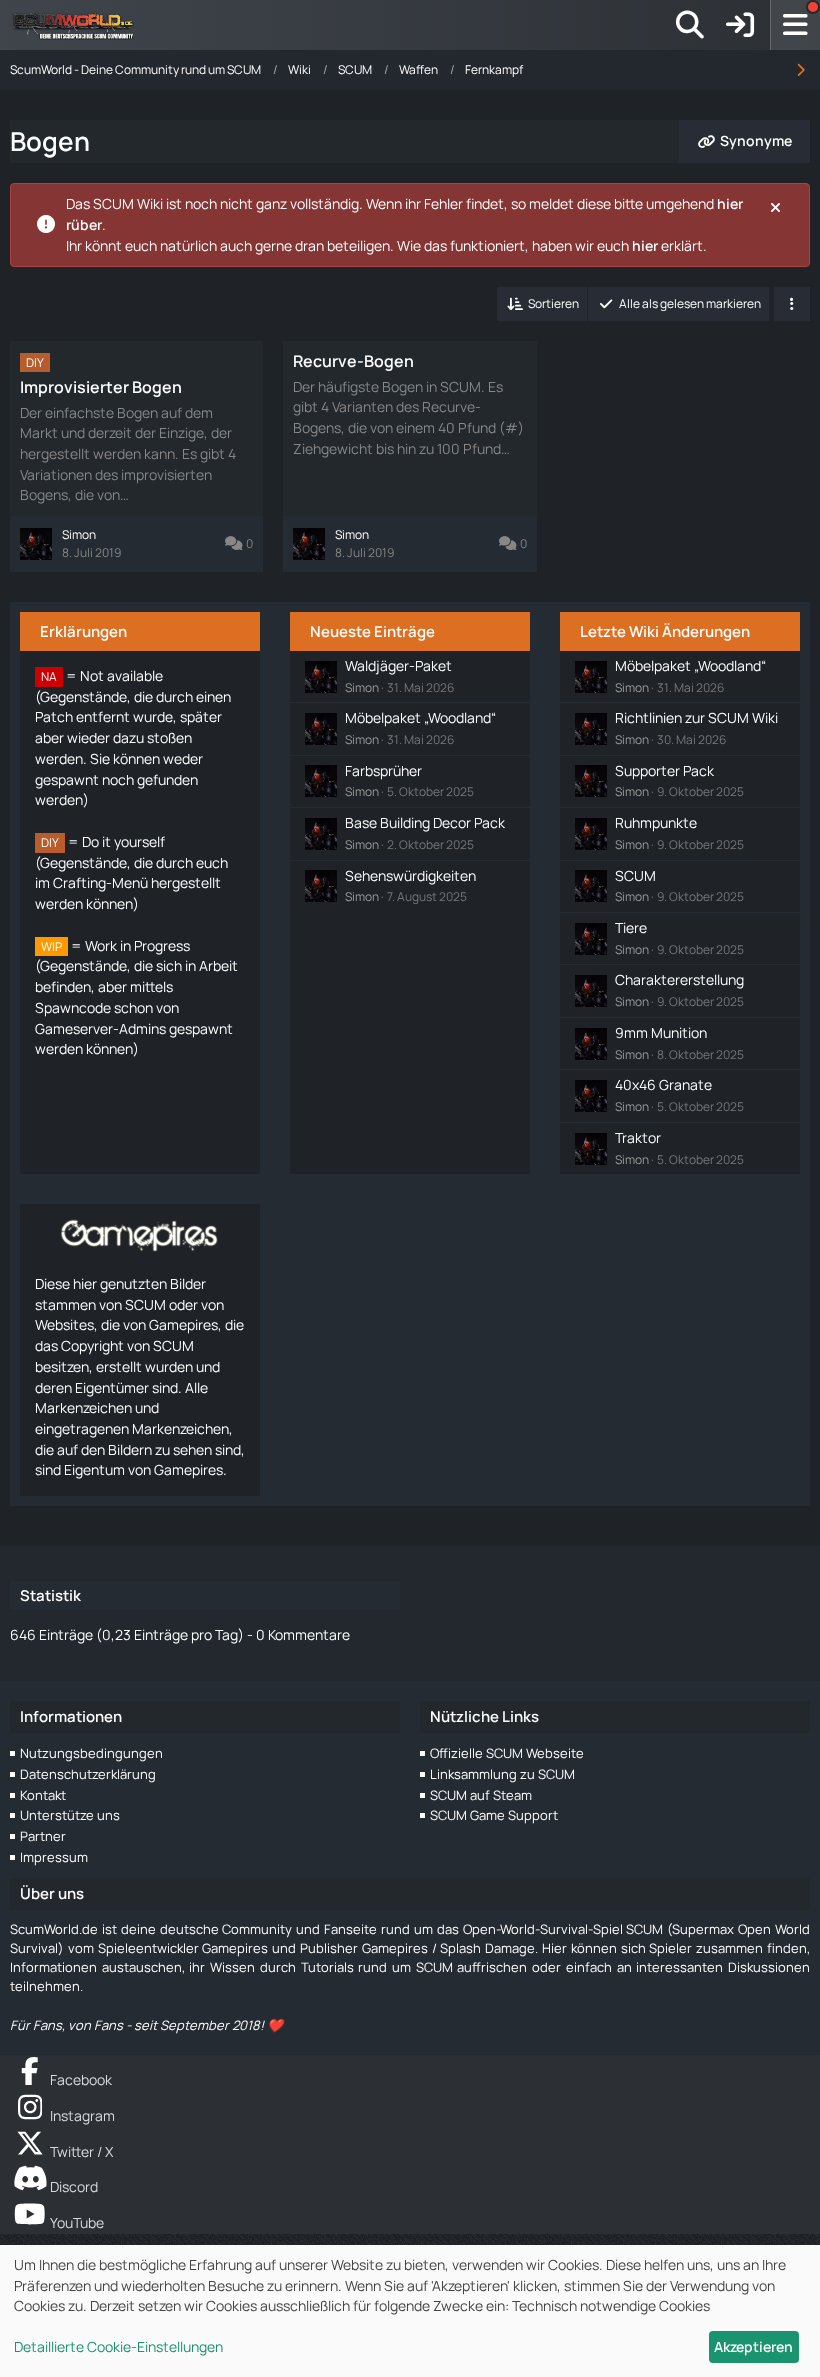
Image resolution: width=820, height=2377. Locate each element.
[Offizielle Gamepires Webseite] (140, 1234)
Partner (43, 1836)
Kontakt (43, 1795)
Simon (362, 687)
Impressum (54, 1857)
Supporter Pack (664, 770)
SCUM (635, 875)
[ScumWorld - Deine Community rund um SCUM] (80, 25)
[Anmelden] (740, 25)
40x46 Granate (663, 1084)
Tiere (631, 927)
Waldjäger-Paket (398, 665)
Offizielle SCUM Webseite (507, 1753)
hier (645, 245)
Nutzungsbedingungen (91, 1753)
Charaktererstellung (679, 979)
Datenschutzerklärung (88, 1774)
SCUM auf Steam (481, 1795)
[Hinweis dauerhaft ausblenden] (777, 206)
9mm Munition (661, 1032)
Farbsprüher (383, 770)
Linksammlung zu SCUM (502, 1774)
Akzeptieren (753, 2346)
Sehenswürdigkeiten (410, 875)
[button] (542, 304)
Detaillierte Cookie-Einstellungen (118, 2346)
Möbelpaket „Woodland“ (420, 717)
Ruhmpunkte (656, 822)
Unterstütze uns (70, 1815)
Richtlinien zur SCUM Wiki (696, 717)
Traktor (638, 1137)
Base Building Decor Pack (425, 822)
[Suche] (690, 25)
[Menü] (795, 25)
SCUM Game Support (494, 1815)
